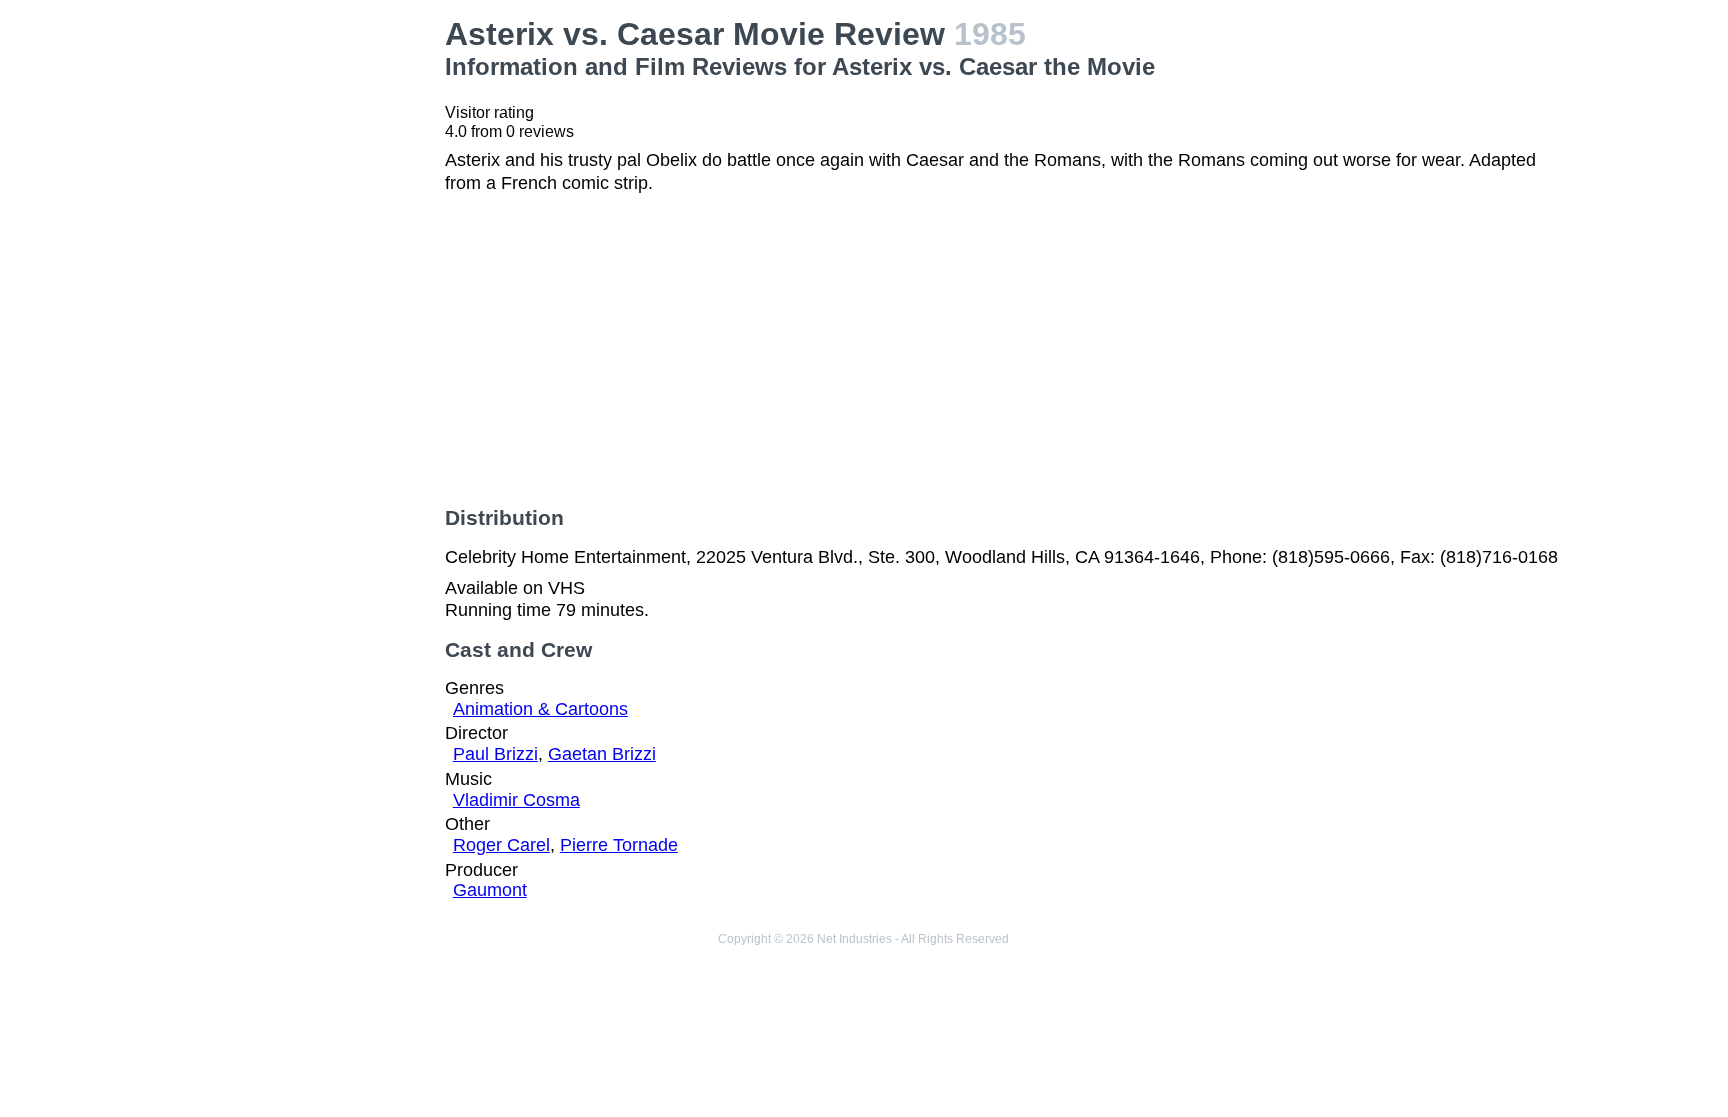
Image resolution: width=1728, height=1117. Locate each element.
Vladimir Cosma (516, 800)
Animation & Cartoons (540, 709)
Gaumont (490, 890)
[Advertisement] (298, 316)
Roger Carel (501, 845)
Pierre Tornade (619, 845)
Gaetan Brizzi (602, 754)
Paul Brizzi (495, 754)
